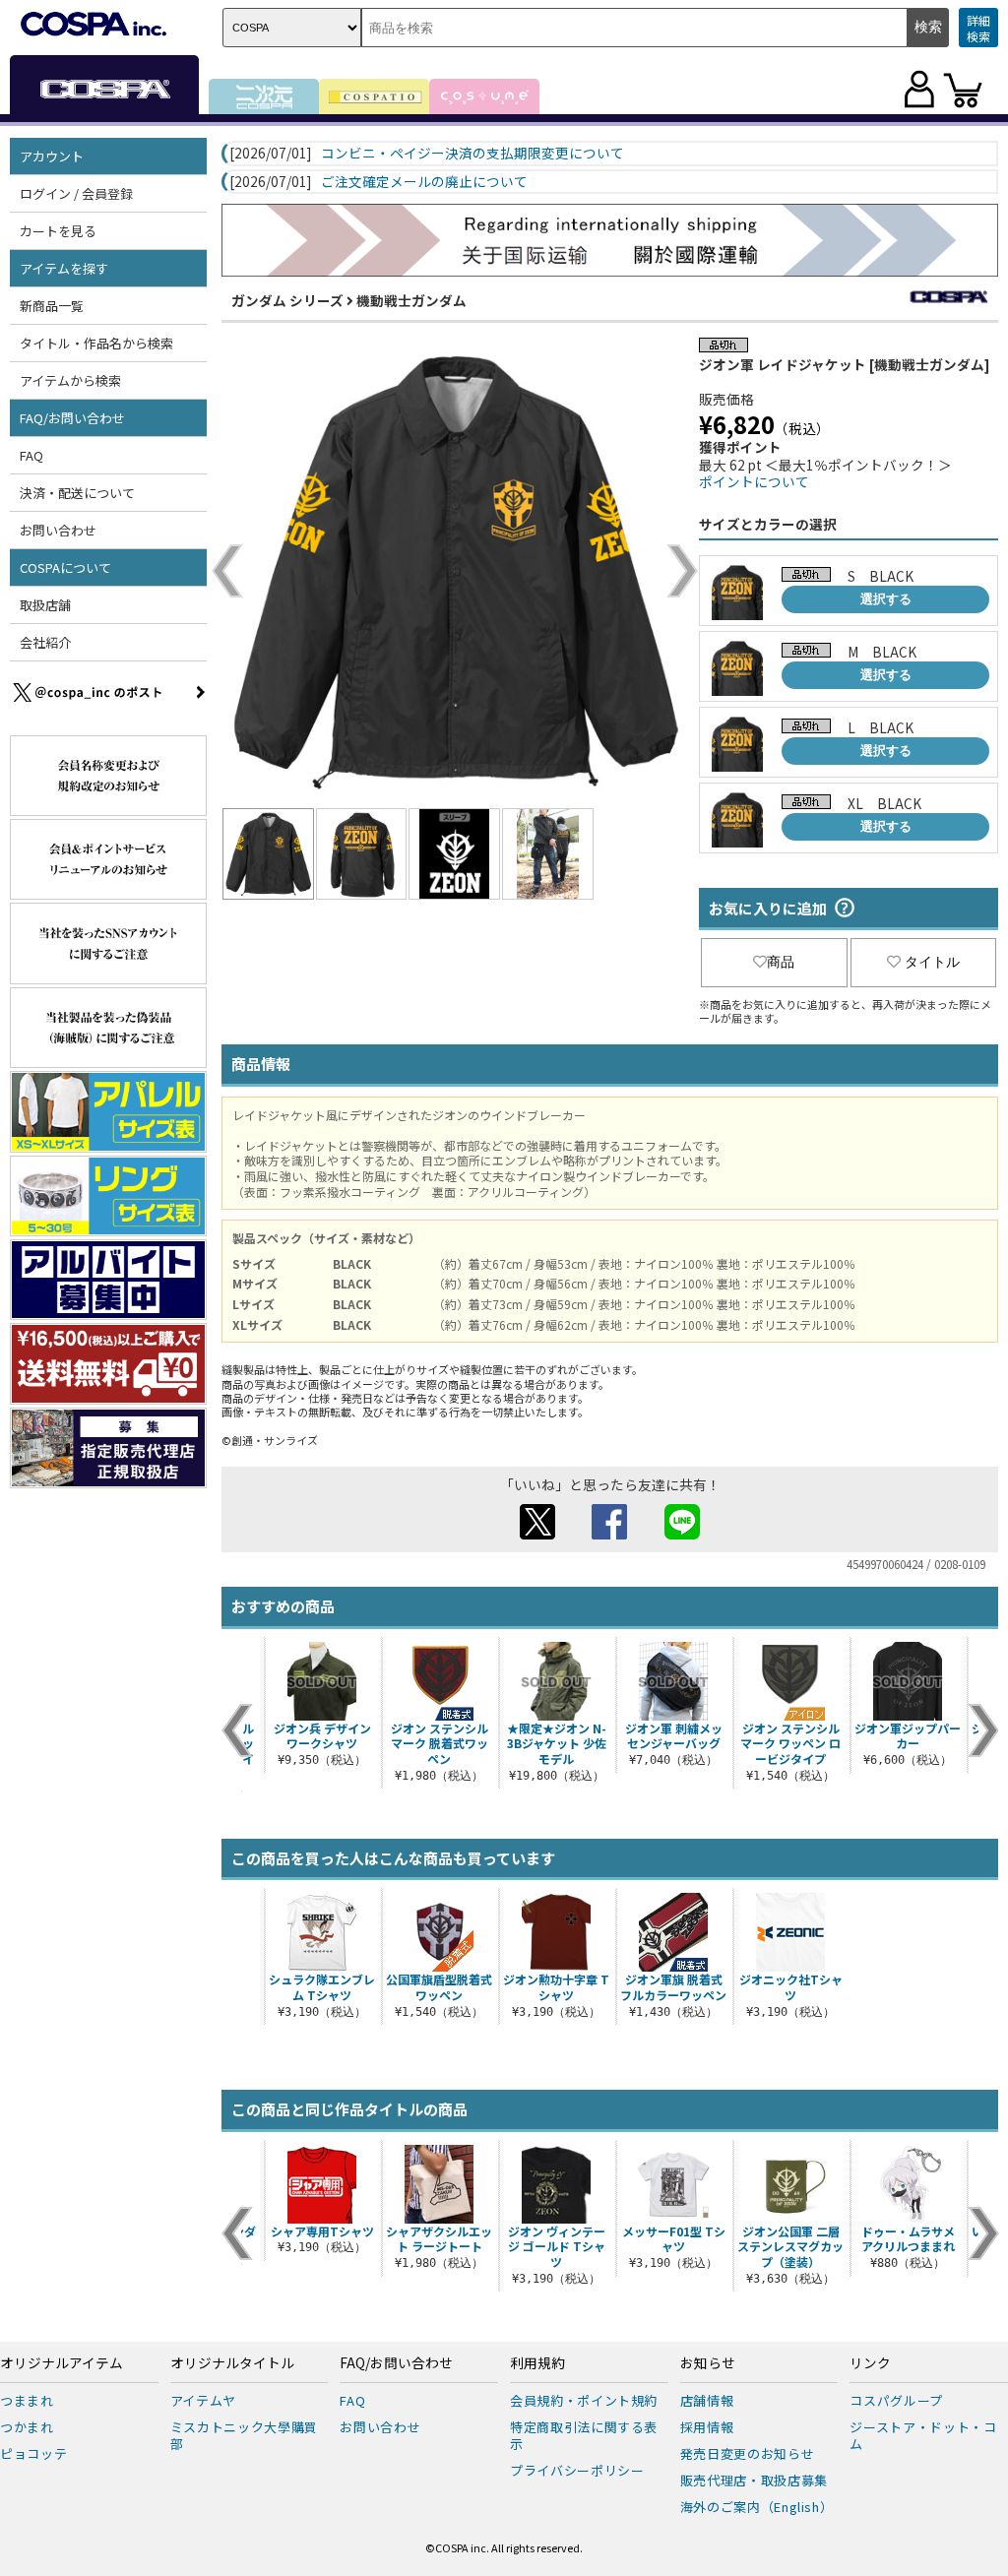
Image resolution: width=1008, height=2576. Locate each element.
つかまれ (27, 2427)
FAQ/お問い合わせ (396, 2363)
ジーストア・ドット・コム (923, 2435)
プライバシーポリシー (577, 2470)
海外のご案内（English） (757, 2507)
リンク (870, 2363)
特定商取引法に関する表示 (584, 2435)
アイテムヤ (203, 2400)
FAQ (31, 455)
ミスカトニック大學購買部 (244, 2435)
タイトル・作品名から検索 (96, 343)
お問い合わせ (58, 530)
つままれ (27, 2400)
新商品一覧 (52, 306)
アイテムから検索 (70, 380)
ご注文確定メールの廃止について (424, 182)
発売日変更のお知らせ (748, 2453)
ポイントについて (754, 481)
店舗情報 (707, 2400)
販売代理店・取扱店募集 (754, 2480)
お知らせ (708, 2363)
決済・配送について (77, 493)
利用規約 (537, 2363)
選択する (886, 599)
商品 (781, 962)
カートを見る (58, 231)
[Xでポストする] (537, 1534)
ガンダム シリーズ (287, 300)
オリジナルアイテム (62, 2363)
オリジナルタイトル (232, 2363)
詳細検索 (978, 28)
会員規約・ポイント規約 (584, 2400)
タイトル (932, 962)
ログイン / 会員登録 (76, 193)
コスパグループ (896, 2400)
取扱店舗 (45, 605)
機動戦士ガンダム (411, 300)
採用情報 (707, 2427)
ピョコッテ (33, 2453)
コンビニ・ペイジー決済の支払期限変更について (472, 154)
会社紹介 (45, 642)
